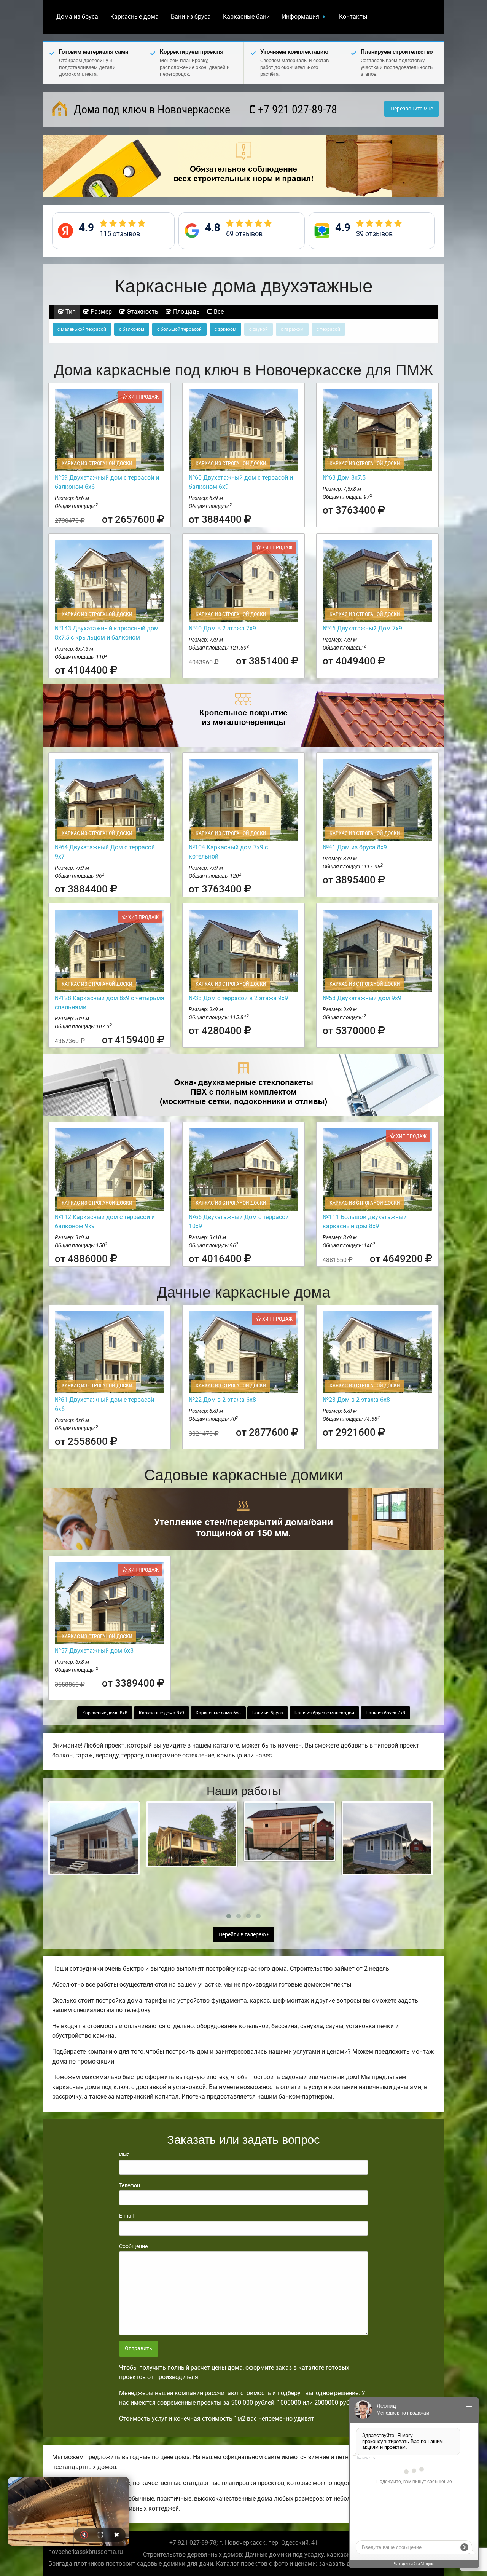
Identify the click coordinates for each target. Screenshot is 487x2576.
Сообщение (133, 2246)
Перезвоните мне (412, 109)
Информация (301, 17)
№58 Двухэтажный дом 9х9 (362, 998)
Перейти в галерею (243, 1935)
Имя (124, 2155)
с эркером (225, 329)
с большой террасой (179, 329)
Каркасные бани (246, 17)
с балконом (132, 329)
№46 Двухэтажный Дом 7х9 (362, 628)
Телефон (130, 2185)
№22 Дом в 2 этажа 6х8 (222, 1400)
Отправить (138, 2349)
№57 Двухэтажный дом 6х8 (94, 1651)
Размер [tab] (100, 312)
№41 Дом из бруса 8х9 (355, 847)
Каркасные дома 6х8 (218, 1713)
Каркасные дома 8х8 (105, 1713)
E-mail (126, 2216)
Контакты (353, 17)
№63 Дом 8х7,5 (344, 478)
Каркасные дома (134, 17)
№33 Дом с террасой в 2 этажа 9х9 (238, 998)
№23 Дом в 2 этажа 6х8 (356, 1400)
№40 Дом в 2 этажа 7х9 (222, 628)
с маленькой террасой (82, 329)
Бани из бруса (191, 17)
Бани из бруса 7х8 (385, 1713)
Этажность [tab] (142, 312)
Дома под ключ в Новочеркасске (151, 109)
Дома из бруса (77, 17)
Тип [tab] (70, 312)
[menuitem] (77, 17)
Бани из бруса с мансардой (324, 1713)
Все (218, 312)
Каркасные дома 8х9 (162, 1713)
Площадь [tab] (186, 312)
